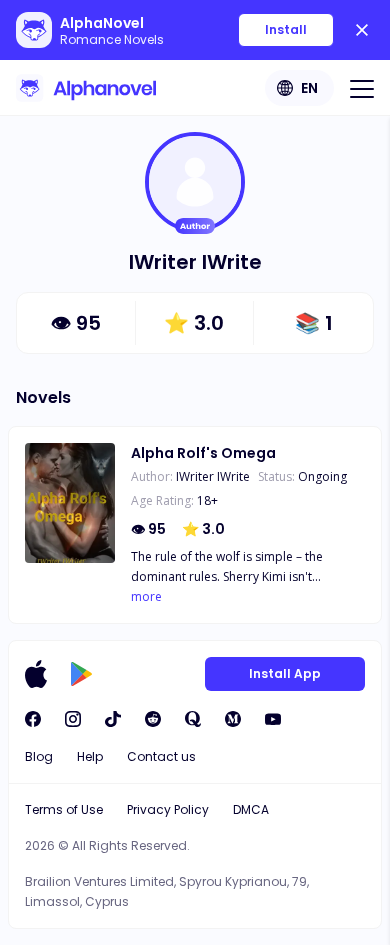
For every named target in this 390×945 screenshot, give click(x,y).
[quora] (193, 719)
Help (90, 756)
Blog (39, 756)
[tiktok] (113, 719)
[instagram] (73, 719)
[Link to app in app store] (36, 674)
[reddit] (153, 719)
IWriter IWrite (213, 476)
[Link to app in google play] (81, 674)
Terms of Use (64, 809)
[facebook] (33, 719)
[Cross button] (362, 30)
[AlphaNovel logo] (86, 88)
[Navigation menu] (362, 88)
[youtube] (273, 719)
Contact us (161, 756)
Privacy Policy (168, 809)
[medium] (233, 719)
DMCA (251, 809)
